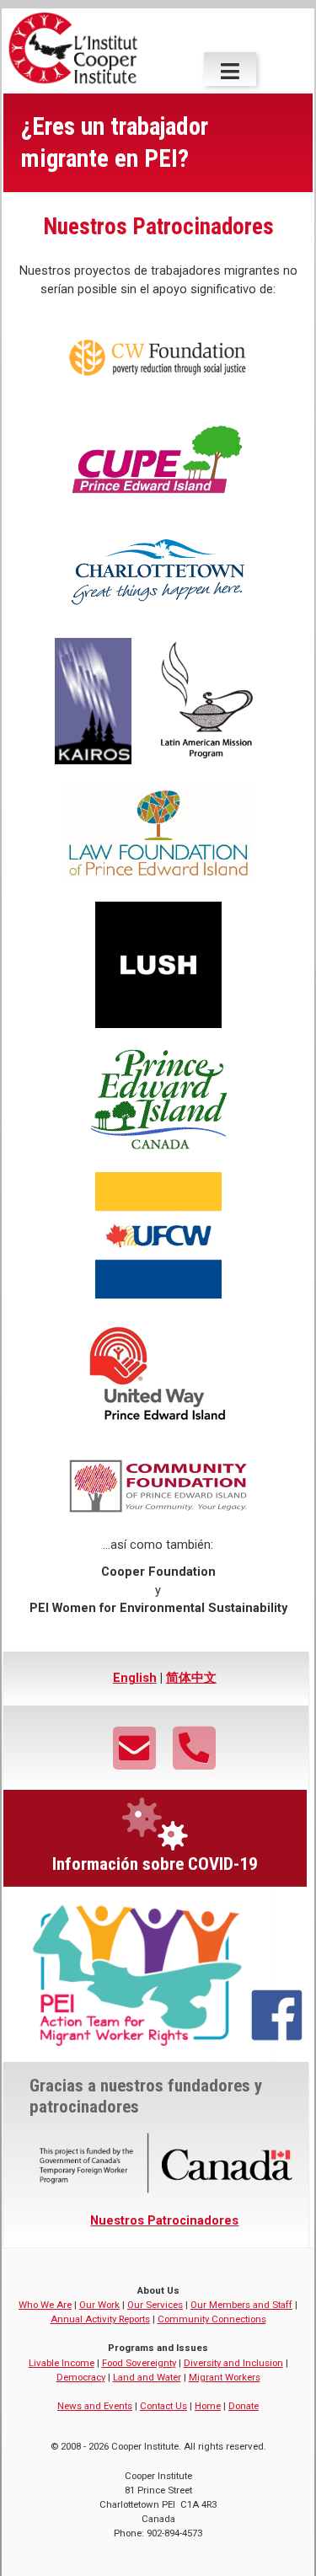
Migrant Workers (225, 2377)
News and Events (95, 2406)
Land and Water (147, 2377)
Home (208, 2406)
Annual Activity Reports (100, 2319)
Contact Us (163, 2406)
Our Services (155, 2305)
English (135, 1678)
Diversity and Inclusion (233, 2363)
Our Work (99, 2305)
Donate (244, 2406)
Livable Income (62, 2363)
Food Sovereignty (139, 2363)
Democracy (81, 2377)
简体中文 (191, 1678)
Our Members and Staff (241, 2305)
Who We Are (45, 2305)
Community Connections (212, 2319)
